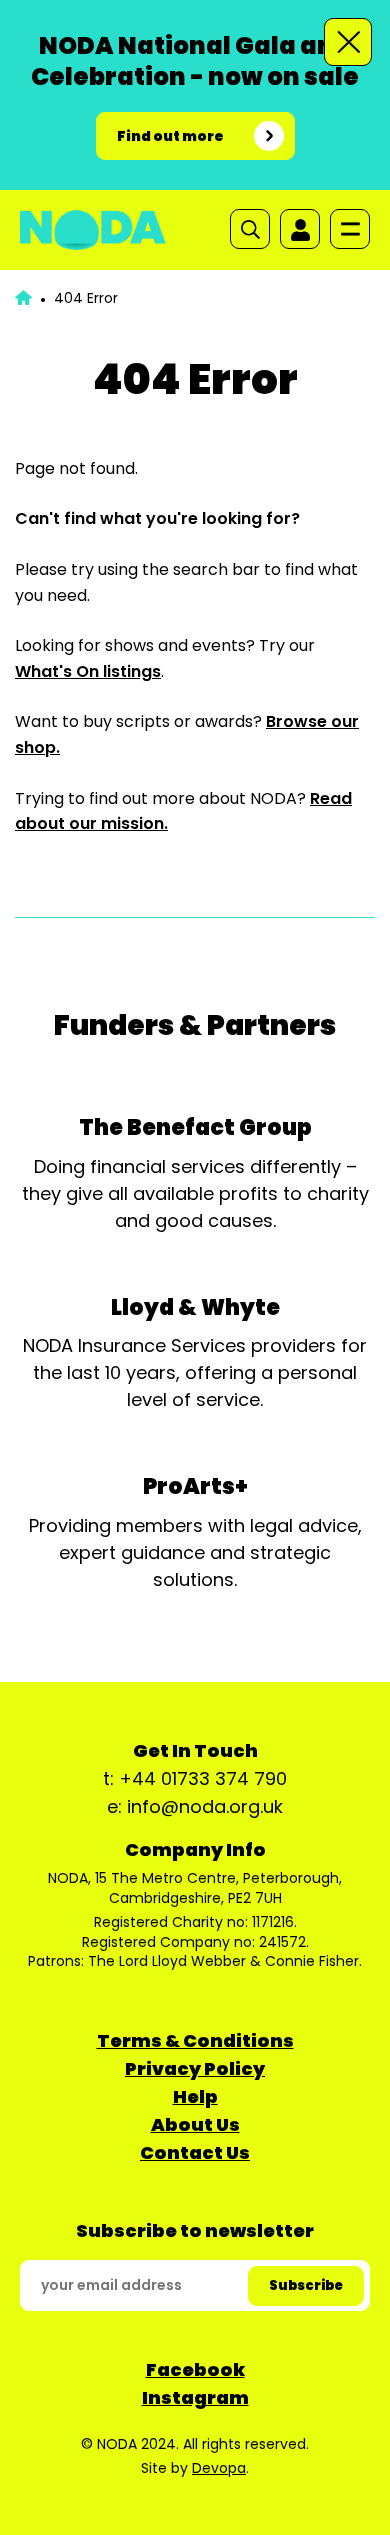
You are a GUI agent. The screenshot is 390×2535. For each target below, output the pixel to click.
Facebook (195, 2369)
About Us (195, 2124)
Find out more (170, 136)
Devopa (219, 2468)
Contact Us (195, 2152)
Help (195, 2096)
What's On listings (88, 671)
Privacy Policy (195, 2068)
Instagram (195, 2397)
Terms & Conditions (195, 2040)
